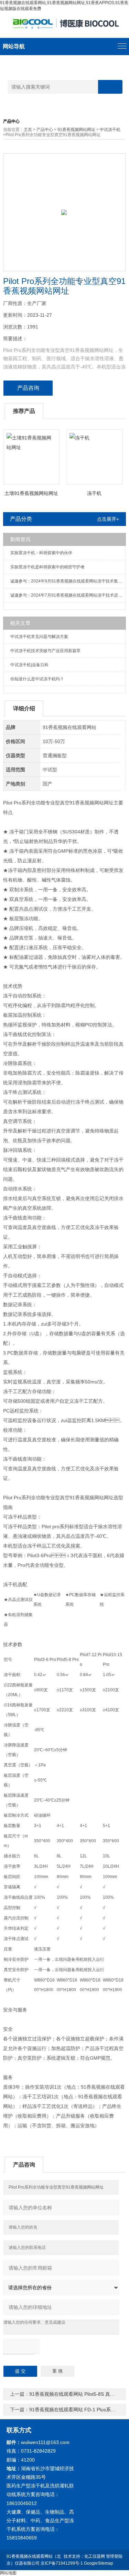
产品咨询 (28, 388)
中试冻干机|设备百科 (29, 665)
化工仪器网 (95, 2556)
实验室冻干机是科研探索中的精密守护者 (47, 567)
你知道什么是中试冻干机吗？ (37, 679)
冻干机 (94, 493)
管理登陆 (114, 2556)
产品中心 (45, 130)
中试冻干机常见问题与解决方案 (39, 637)
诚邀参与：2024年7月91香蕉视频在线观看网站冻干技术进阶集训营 (68, 595)
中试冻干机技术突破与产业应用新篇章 (45, 651)
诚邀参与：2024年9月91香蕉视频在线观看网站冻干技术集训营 (68, 581)
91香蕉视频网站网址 (76, 130)
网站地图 (8, 2573)
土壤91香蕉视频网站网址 (31, 493)
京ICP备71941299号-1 (62, 2563)
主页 (28, 130)
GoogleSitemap (99, 2563)
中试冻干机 (110, 130)
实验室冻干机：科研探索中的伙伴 (41, 553)
